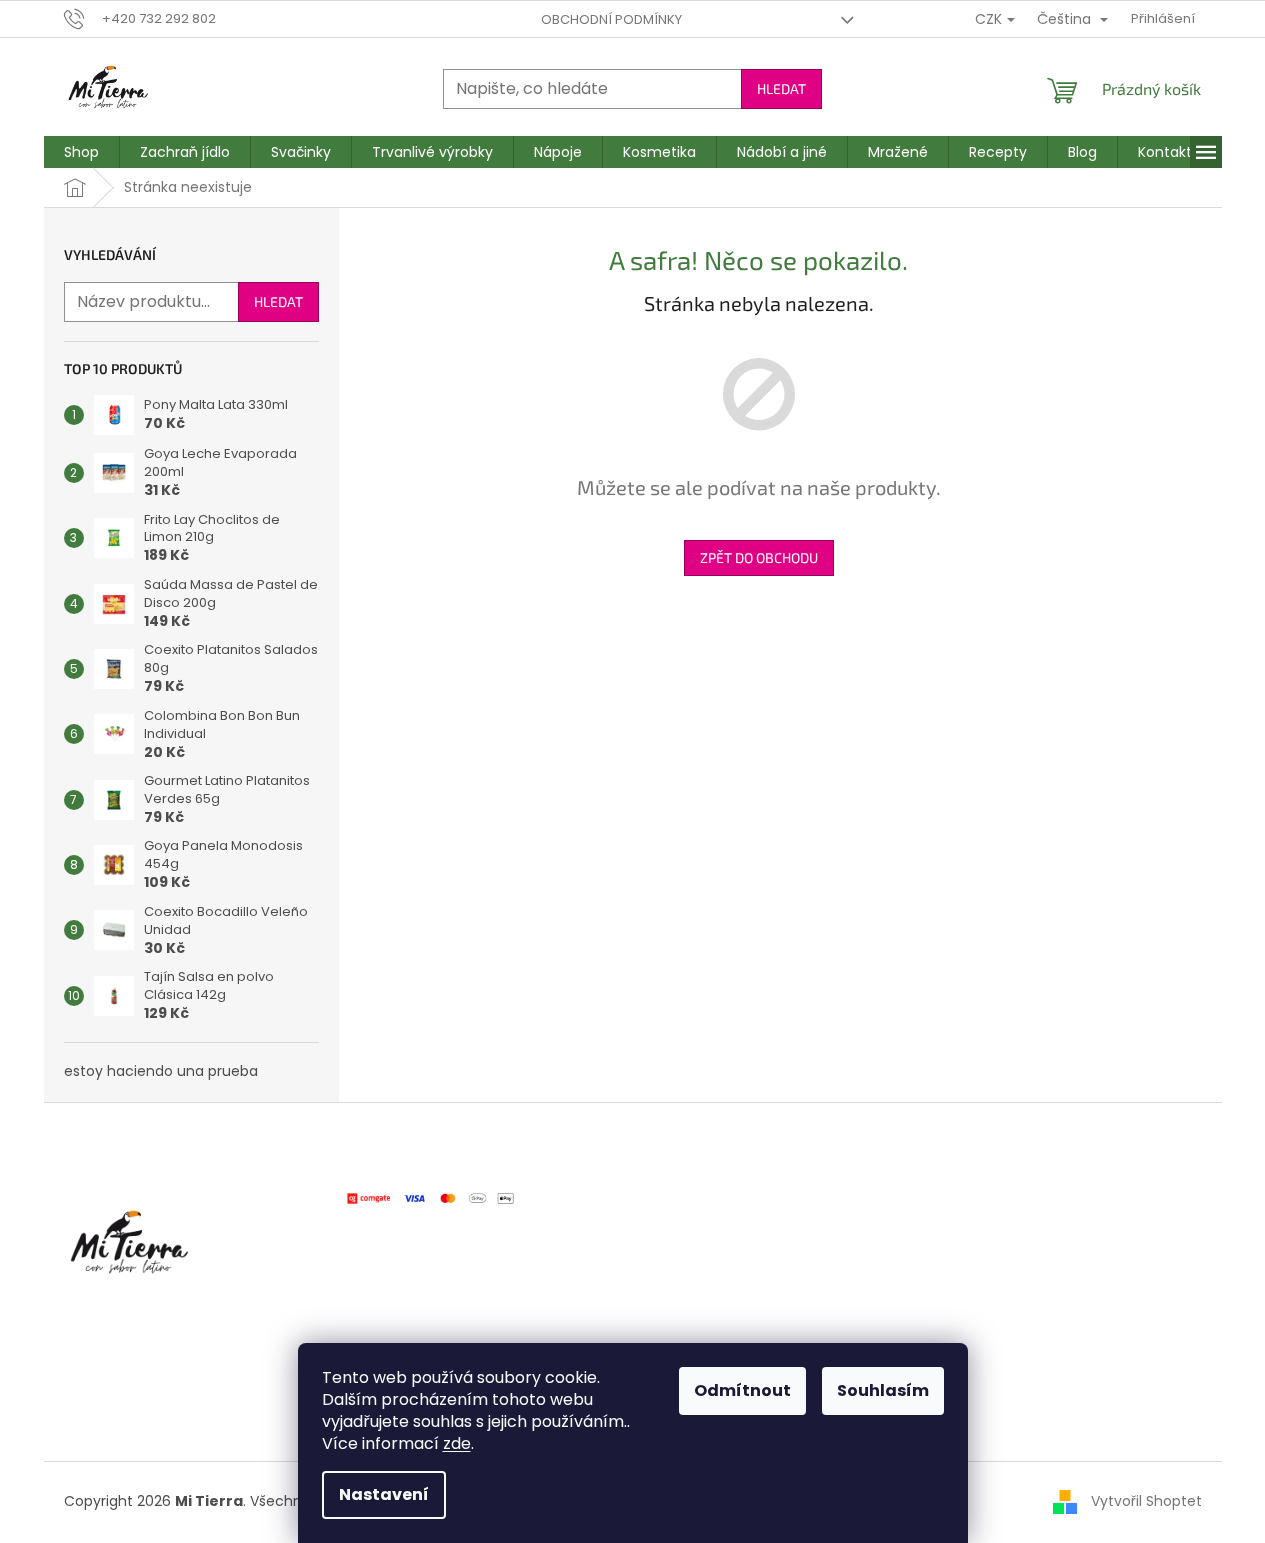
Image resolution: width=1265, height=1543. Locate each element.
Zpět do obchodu (759, 557)
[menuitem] (81, 152)
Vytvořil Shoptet (1146, 1501)
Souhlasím (883, 1390)
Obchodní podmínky (611, 19)
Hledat (781, 88)
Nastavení (384, 1494)
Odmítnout (742, 1390)
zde (457, 1443)
